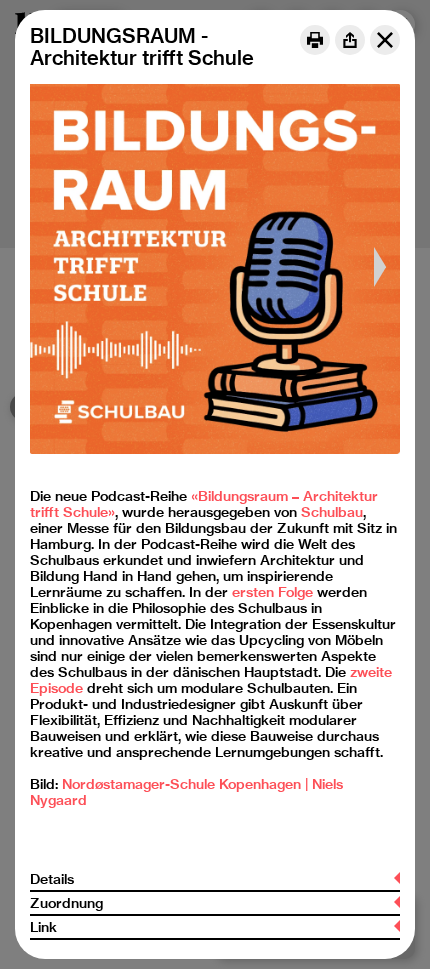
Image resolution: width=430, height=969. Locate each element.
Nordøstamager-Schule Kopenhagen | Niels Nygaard (186, 792)
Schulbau (332, 512)
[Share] (350, 40)
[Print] (315, 40)
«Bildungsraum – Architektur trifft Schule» (204, 504)
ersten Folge (272, 592)
